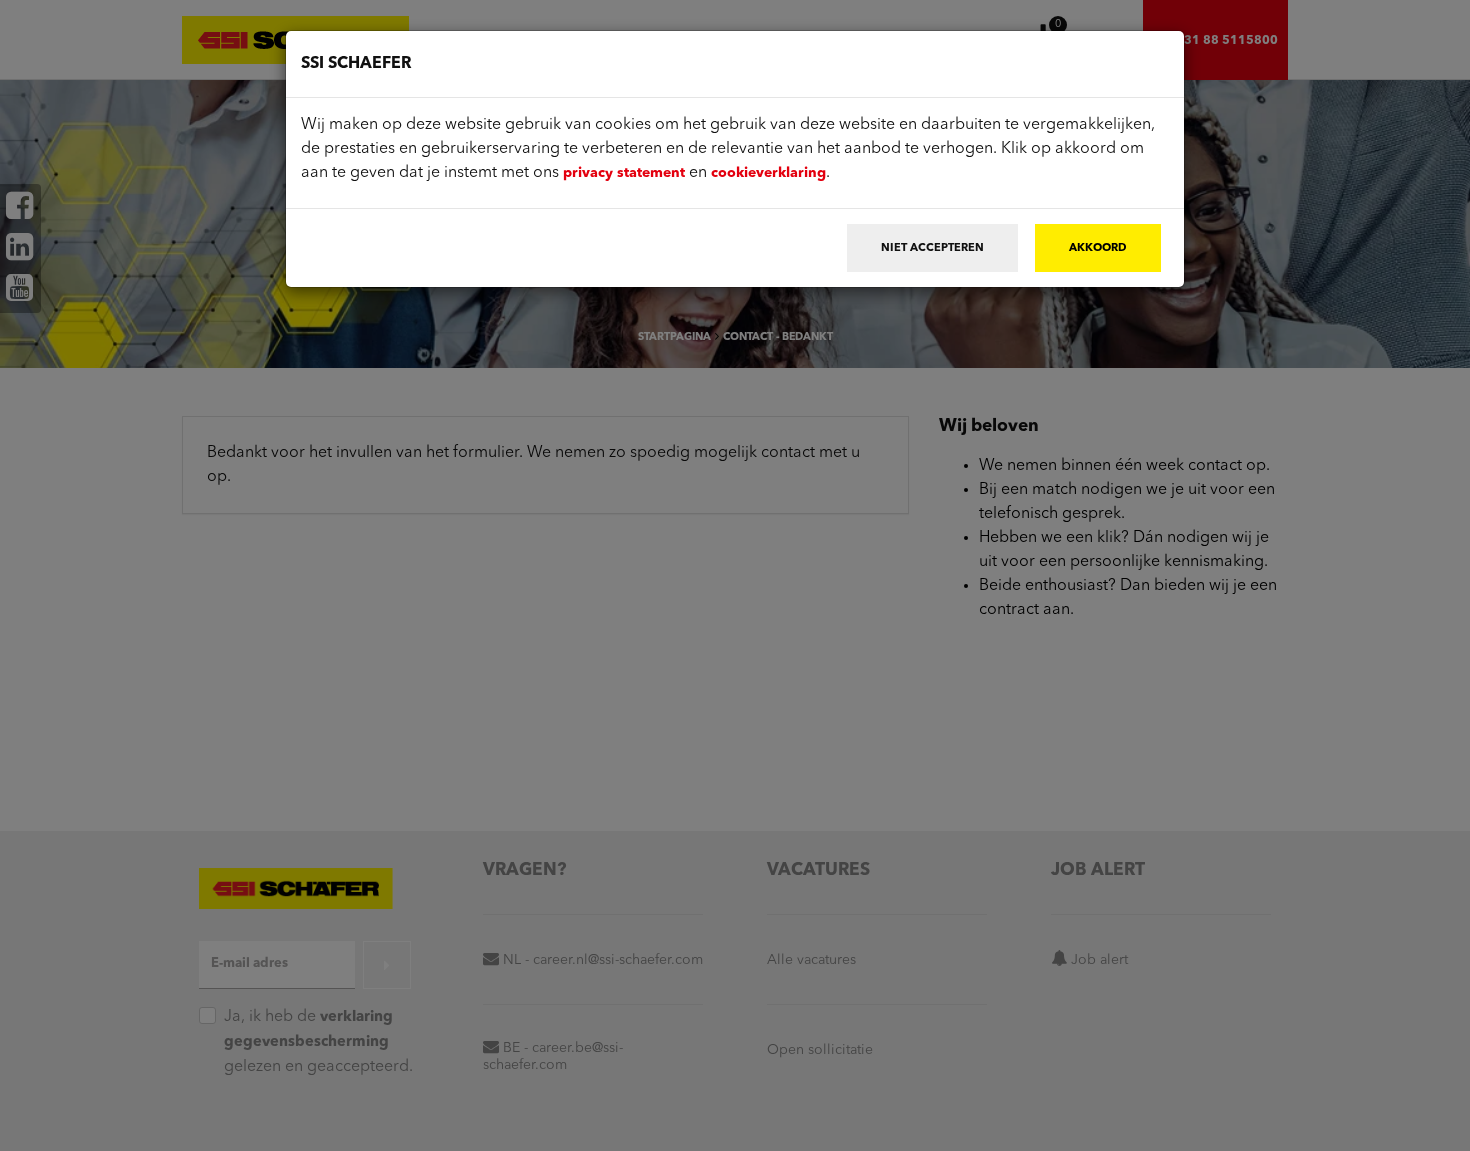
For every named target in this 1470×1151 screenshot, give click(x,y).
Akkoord (1098, 248)
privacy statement (624, 173)
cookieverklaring (768, 173)
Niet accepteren (932, 248)
